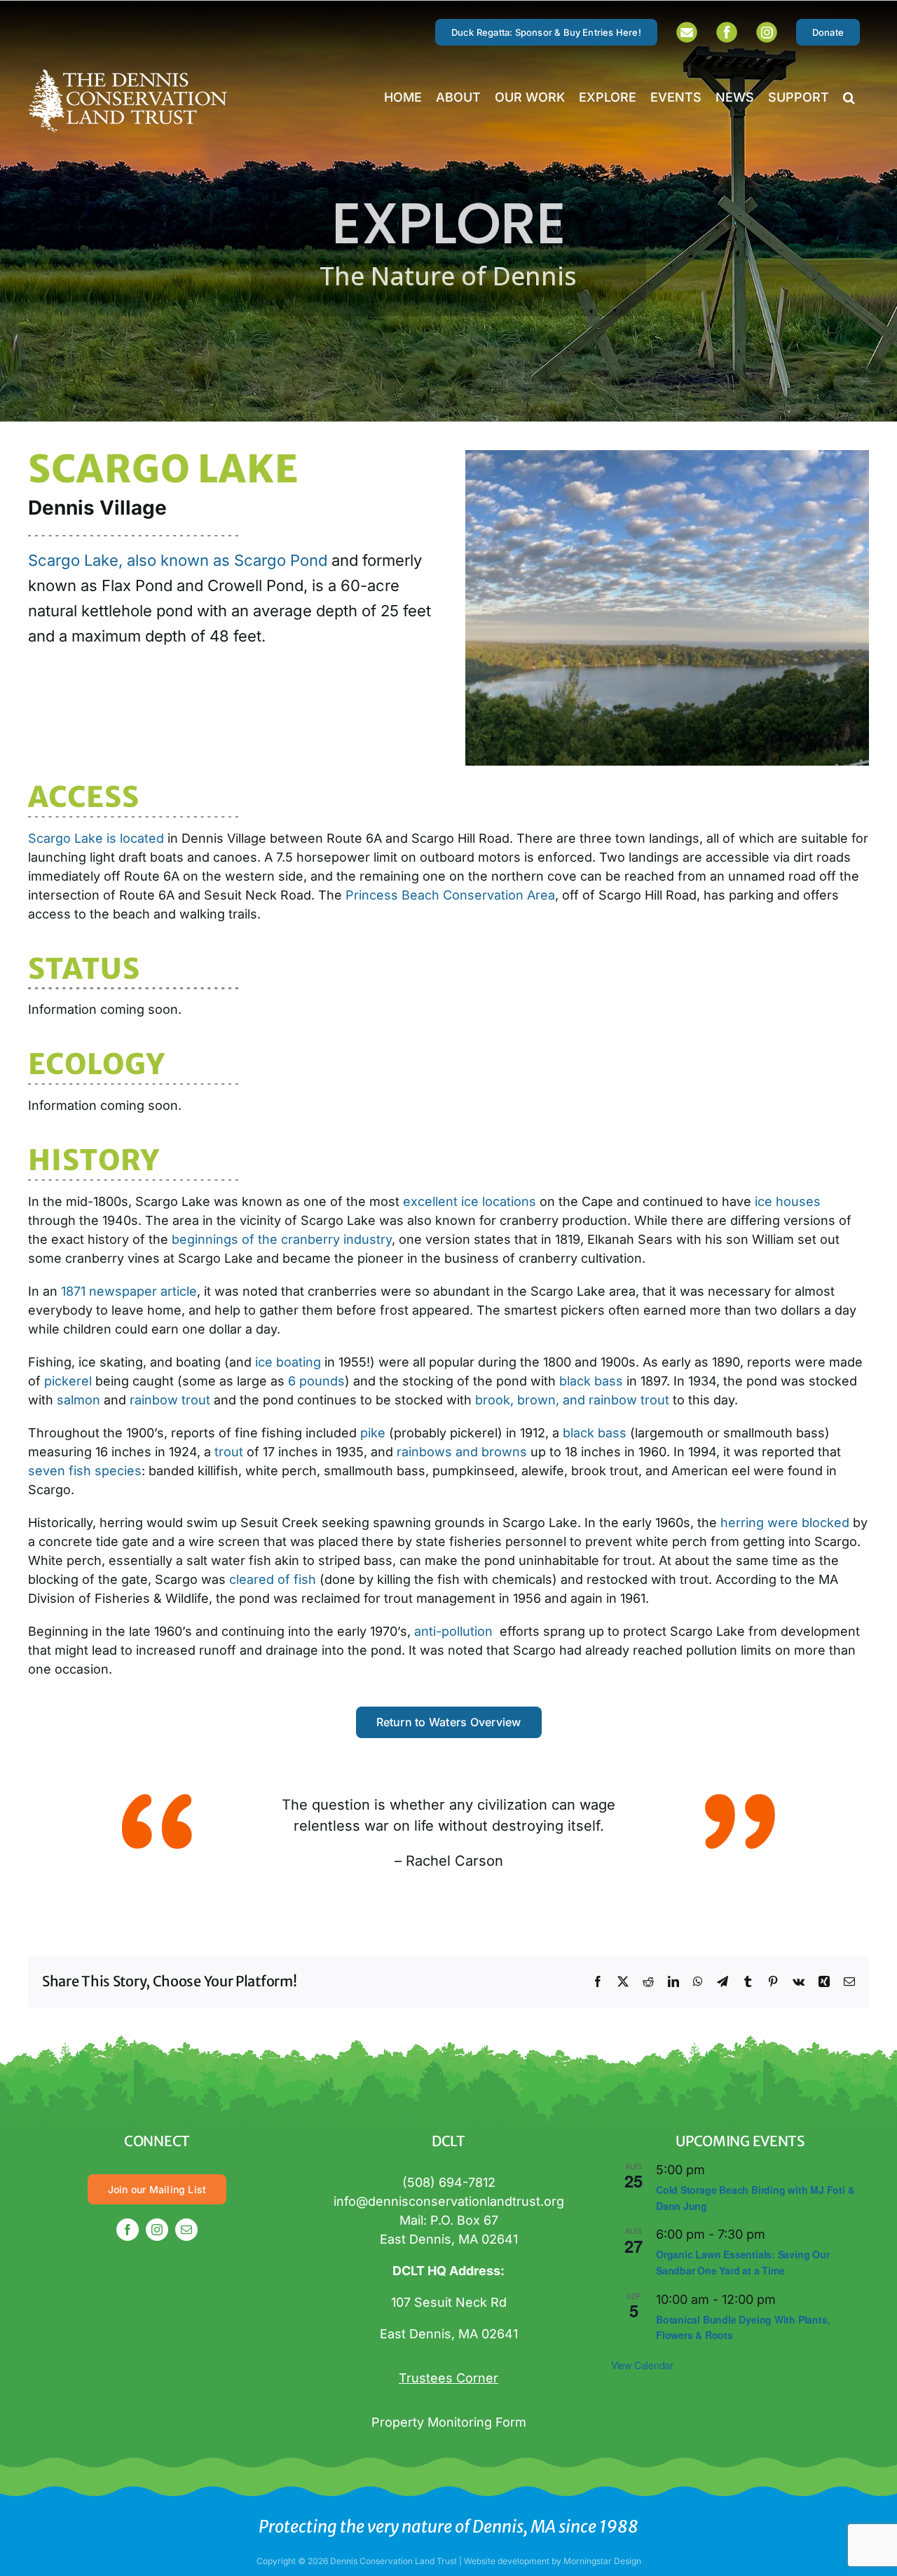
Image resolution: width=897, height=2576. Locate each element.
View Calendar (642, 2365)
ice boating (288, 1362)
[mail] (186, 2230)
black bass (591, 1381)
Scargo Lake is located (96, 838)
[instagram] (157, 2230)
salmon (78, 1400)
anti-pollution (455, 1631)
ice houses (788, 1201)
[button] (849, 97)
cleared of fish (273, 1579)
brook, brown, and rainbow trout (572, 1400)
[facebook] (128, 2230)
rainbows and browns (462, 1452)
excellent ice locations (470, 1201)
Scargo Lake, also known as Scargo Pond (178, 560)
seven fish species (85, 1471)
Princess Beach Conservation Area (450, 895)
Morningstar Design (602, 2561)
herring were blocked (785, 1523)
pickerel (68, 1381)
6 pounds (316, 1381)
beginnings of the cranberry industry (282, 1239)
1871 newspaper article (129, 1291)
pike (373, 1433)
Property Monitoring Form (449, 2422)
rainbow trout (170, 1400)
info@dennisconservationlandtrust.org (449, 2201)
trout (229, 1452)
